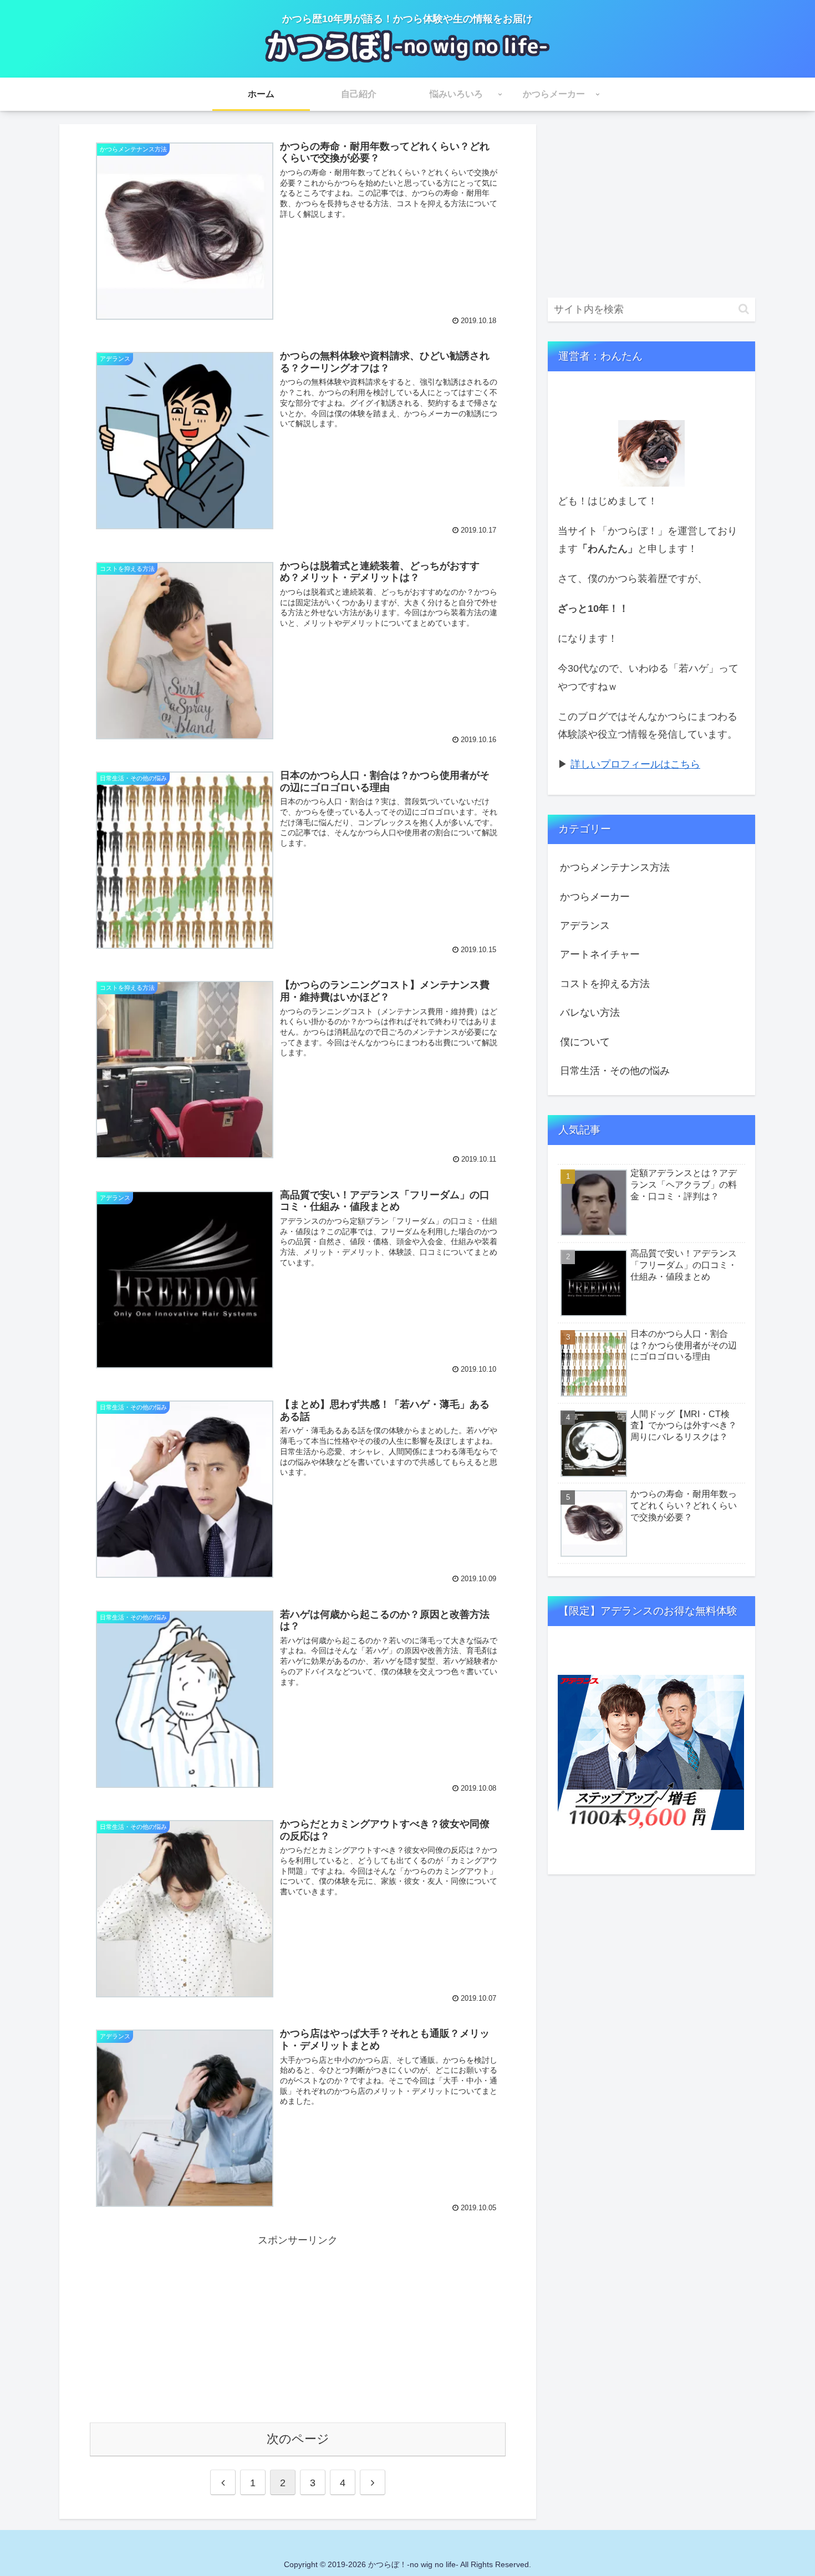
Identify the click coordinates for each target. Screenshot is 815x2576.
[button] (744, 309)
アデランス (585, 926)
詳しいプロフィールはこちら (635, 764)
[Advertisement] (298, 2327)
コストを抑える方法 (605, 984)
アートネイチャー (600, 954)
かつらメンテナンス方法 (615, 867)
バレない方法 (590, 1013)
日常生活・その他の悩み (615, 1071)
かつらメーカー (595, 897)
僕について (585, 1042)
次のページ (298, 2439)
